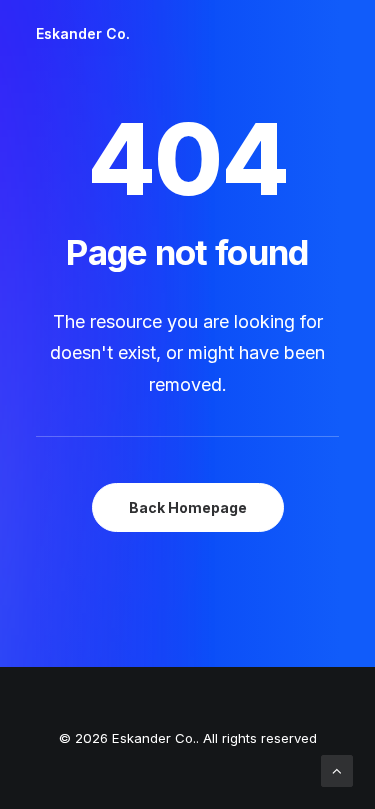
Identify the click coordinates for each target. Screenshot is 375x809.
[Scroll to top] (337, 769)
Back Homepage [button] (188, 507)
